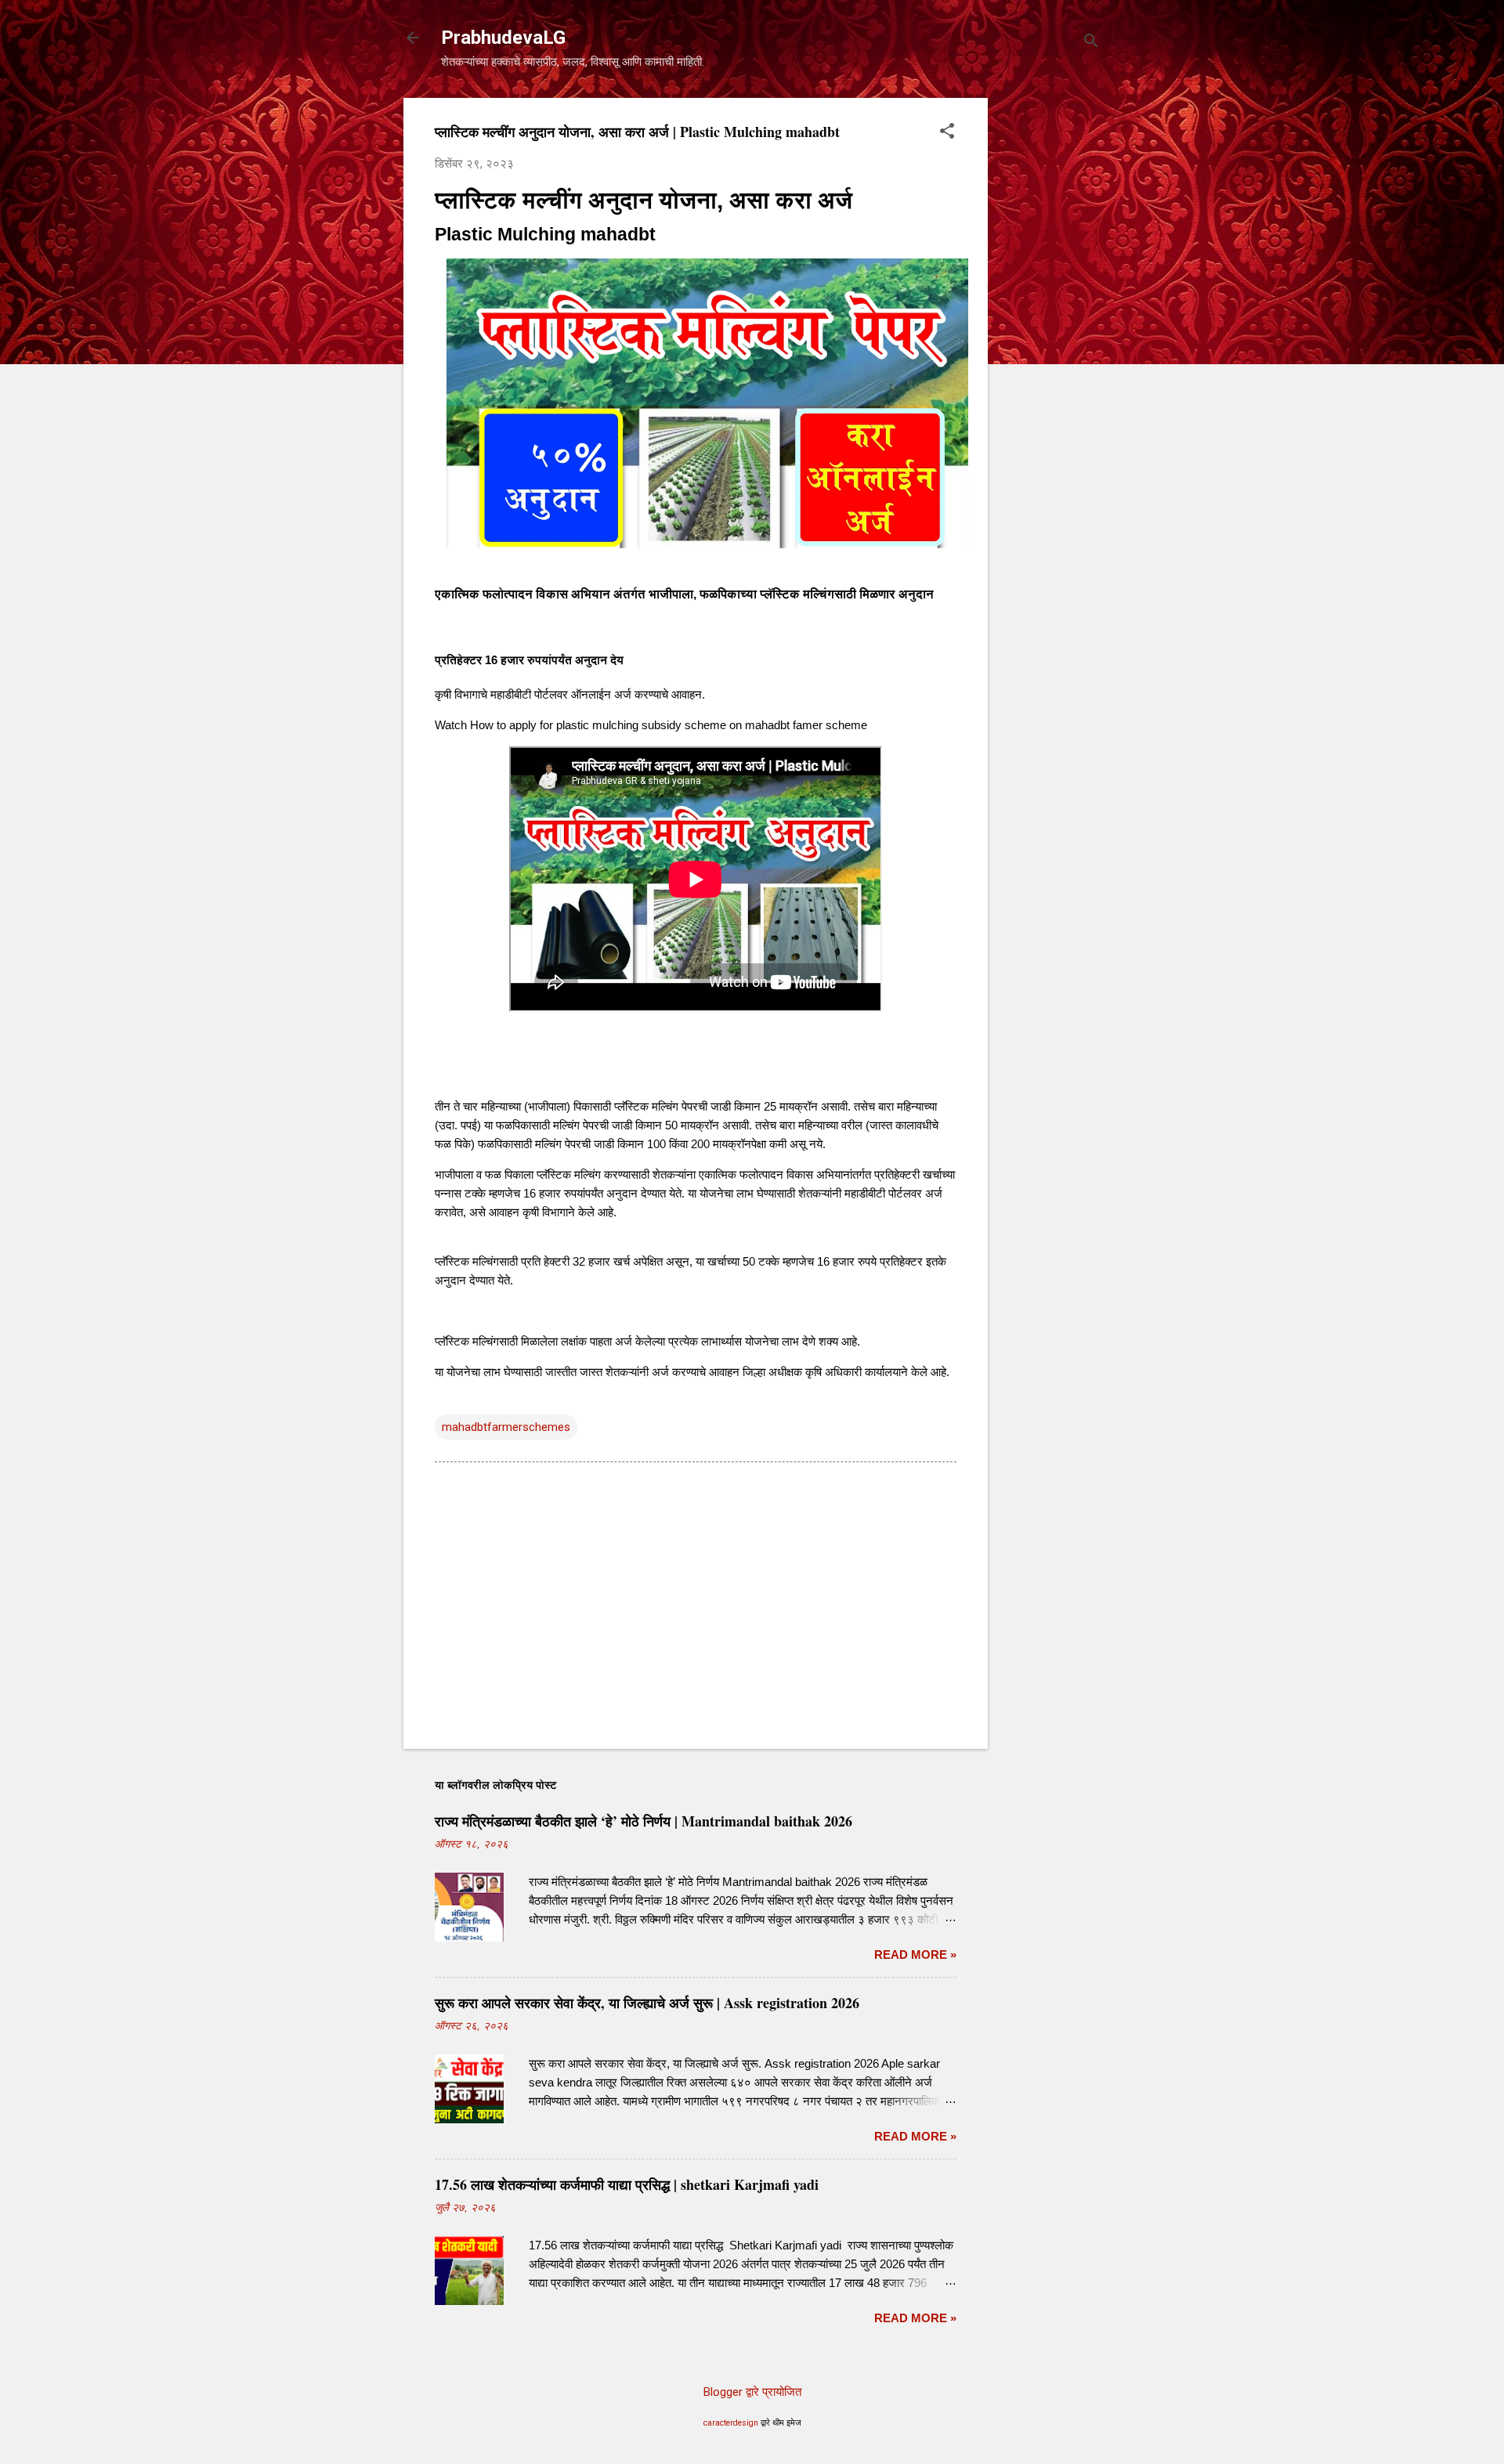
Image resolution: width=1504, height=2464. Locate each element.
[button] (947, 132)
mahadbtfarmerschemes (506, 1427)
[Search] (1091, 43)
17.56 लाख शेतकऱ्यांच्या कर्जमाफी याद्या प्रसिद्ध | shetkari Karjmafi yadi (627, 2184)
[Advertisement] (1050, 333)
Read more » (915, 1955)
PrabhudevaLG (503, 38)
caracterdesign (731, 2423)
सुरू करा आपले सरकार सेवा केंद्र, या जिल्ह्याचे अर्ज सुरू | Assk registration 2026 (647, 2003)
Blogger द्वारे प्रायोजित (752, 2392)
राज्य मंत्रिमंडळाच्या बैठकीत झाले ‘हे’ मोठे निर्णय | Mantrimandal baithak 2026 (644, 1821)
